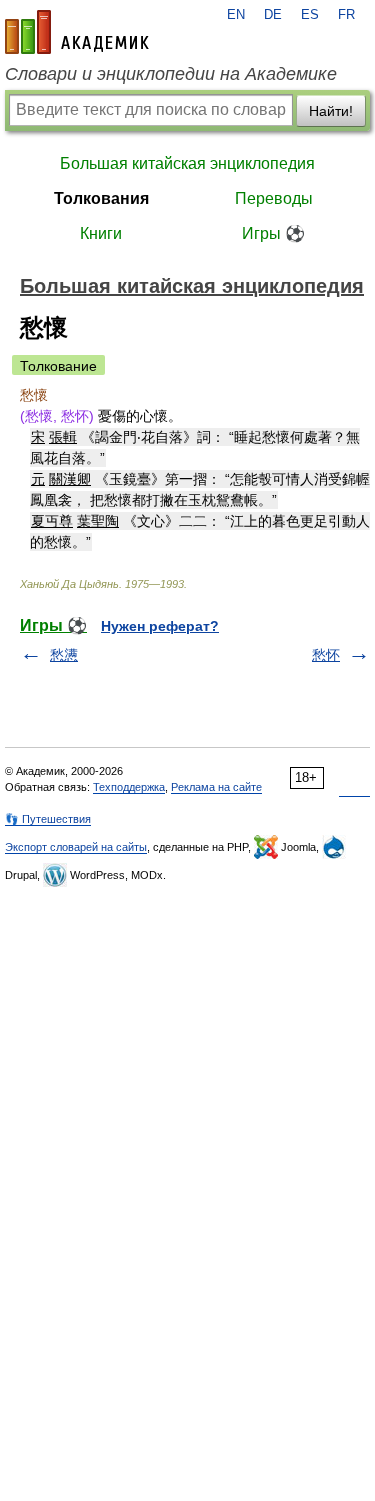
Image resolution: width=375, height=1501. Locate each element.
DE (273, 15)
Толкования (101, 198)
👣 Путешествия (48, 819)
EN (236, 15)
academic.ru (77, 32)
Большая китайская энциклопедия (187, 163)
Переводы (274, 198)
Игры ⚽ (273, 233)
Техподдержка (129, 787)
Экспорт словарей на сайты (76, 847)
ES (310, 15)
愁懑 (64, 655)
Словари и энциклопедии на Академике (171, 74)
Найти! (331, 111)
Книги (101, 233)
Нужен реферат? (160, 626)
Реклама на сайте (216, 787)
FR (346, 15)
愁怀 (326, 655)
